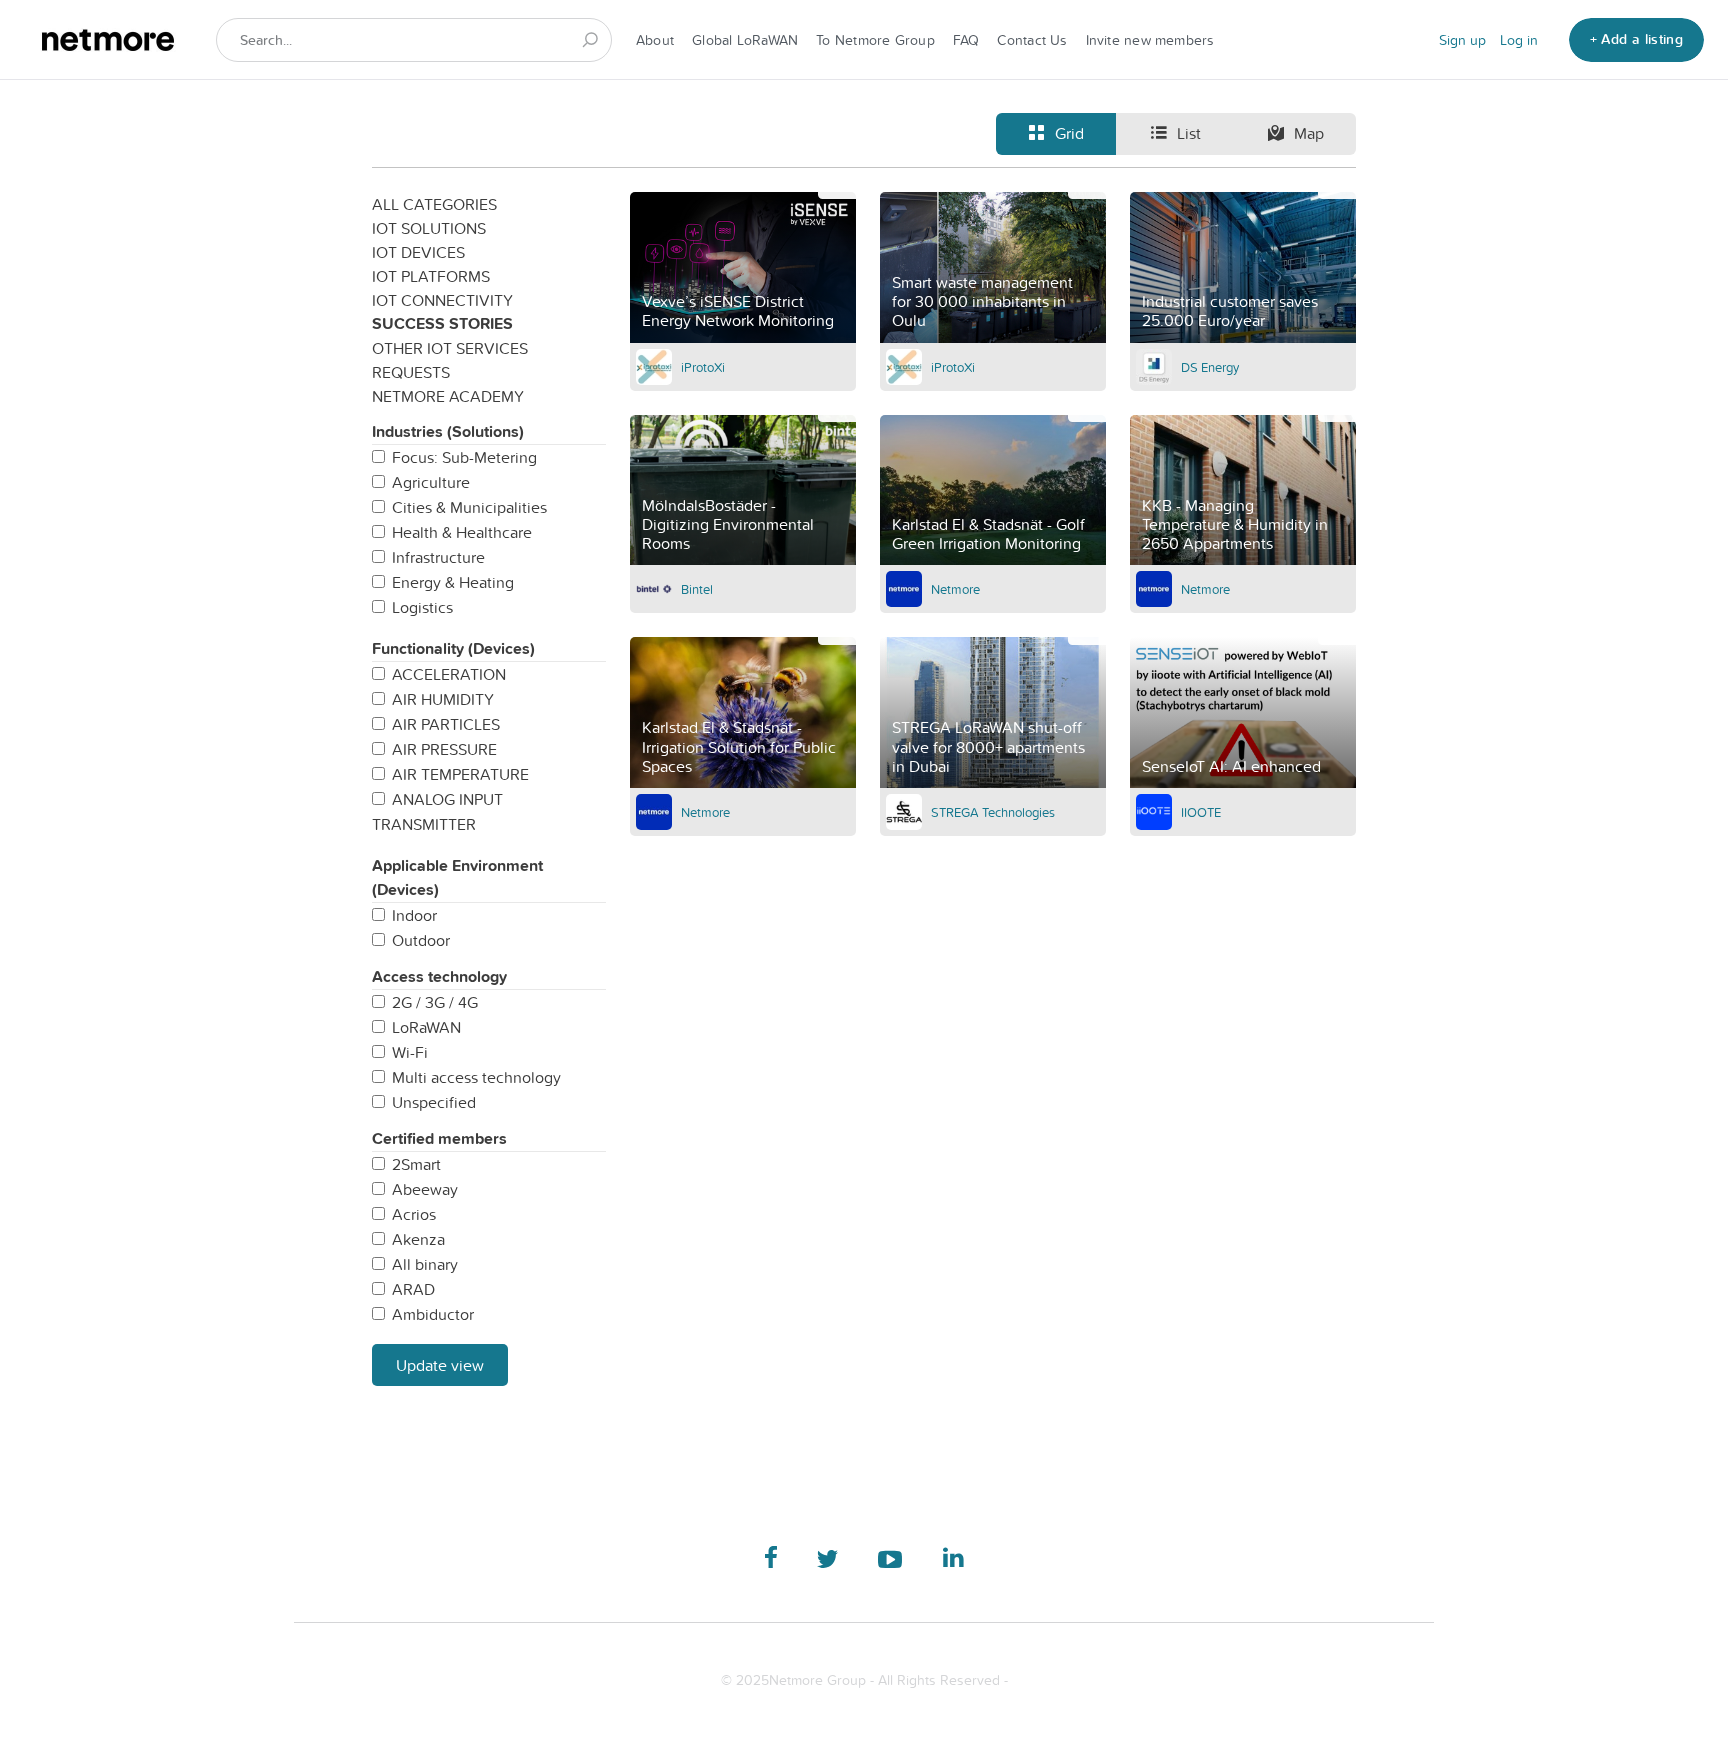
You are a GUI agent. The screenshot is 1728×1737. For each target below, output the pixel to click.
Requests (411, 372)
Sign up (1462, 40)
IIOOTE (1201, 812)
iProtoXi (703, 367)
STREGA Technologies (993, 812)
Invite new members (1150, 40)
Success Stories (442, 323)
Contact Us (1032, 40)
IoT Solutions (429, 228)
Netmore (955, 589)
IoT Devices (418, 252)
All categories (434, 204)
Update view (440, 1365)
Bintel (697, 589)
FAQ (966, 40)
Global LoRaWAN (745, 40)
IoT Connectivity (442, 300)
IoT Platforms (431, 276)
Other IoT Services (450, 348)
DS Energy (1210, 367)
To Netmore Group (875, 40)
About (655, 40)
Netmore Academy (448, 396)
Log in (1519, 40)
